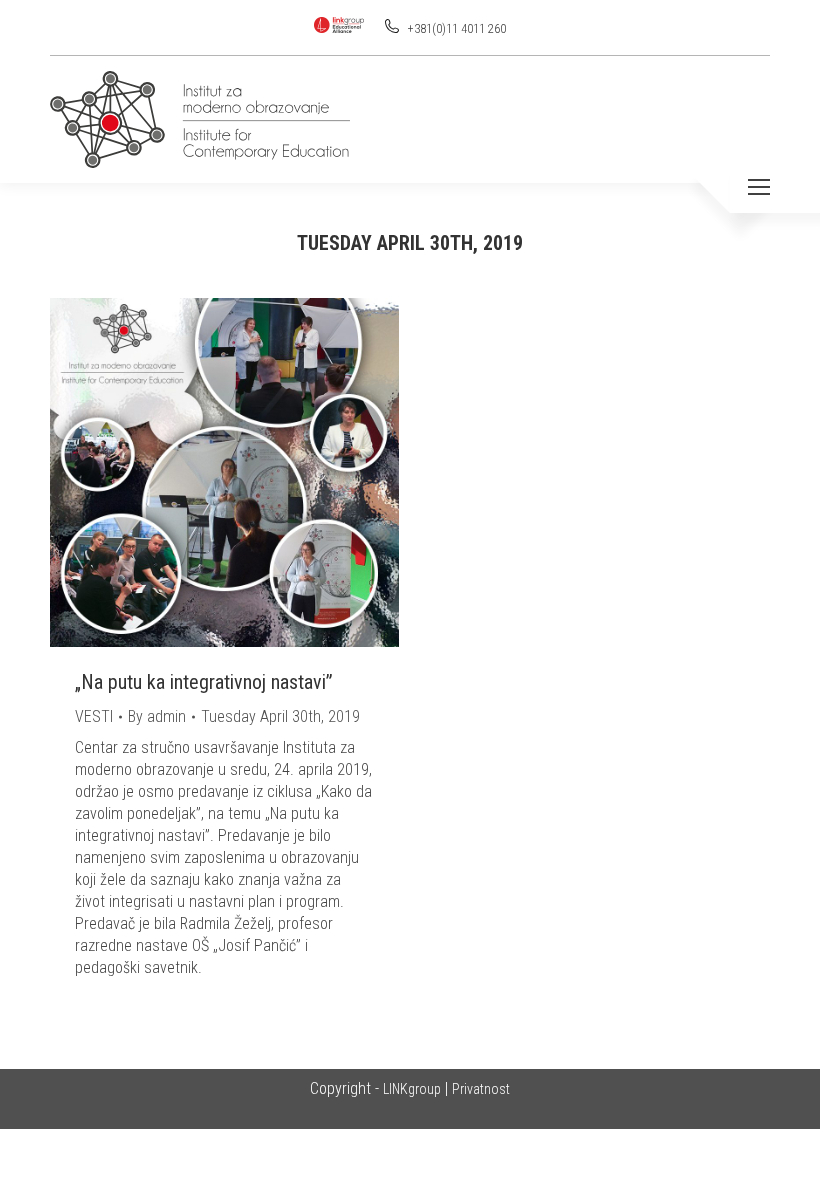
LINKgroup (412, 1089)
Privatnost (481, 1089)
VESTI (94, 716)
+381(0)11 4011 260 (455, 29)
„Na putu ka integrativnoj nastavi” (204, 682)
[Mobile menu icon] (759, 187)
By (157, 716)
